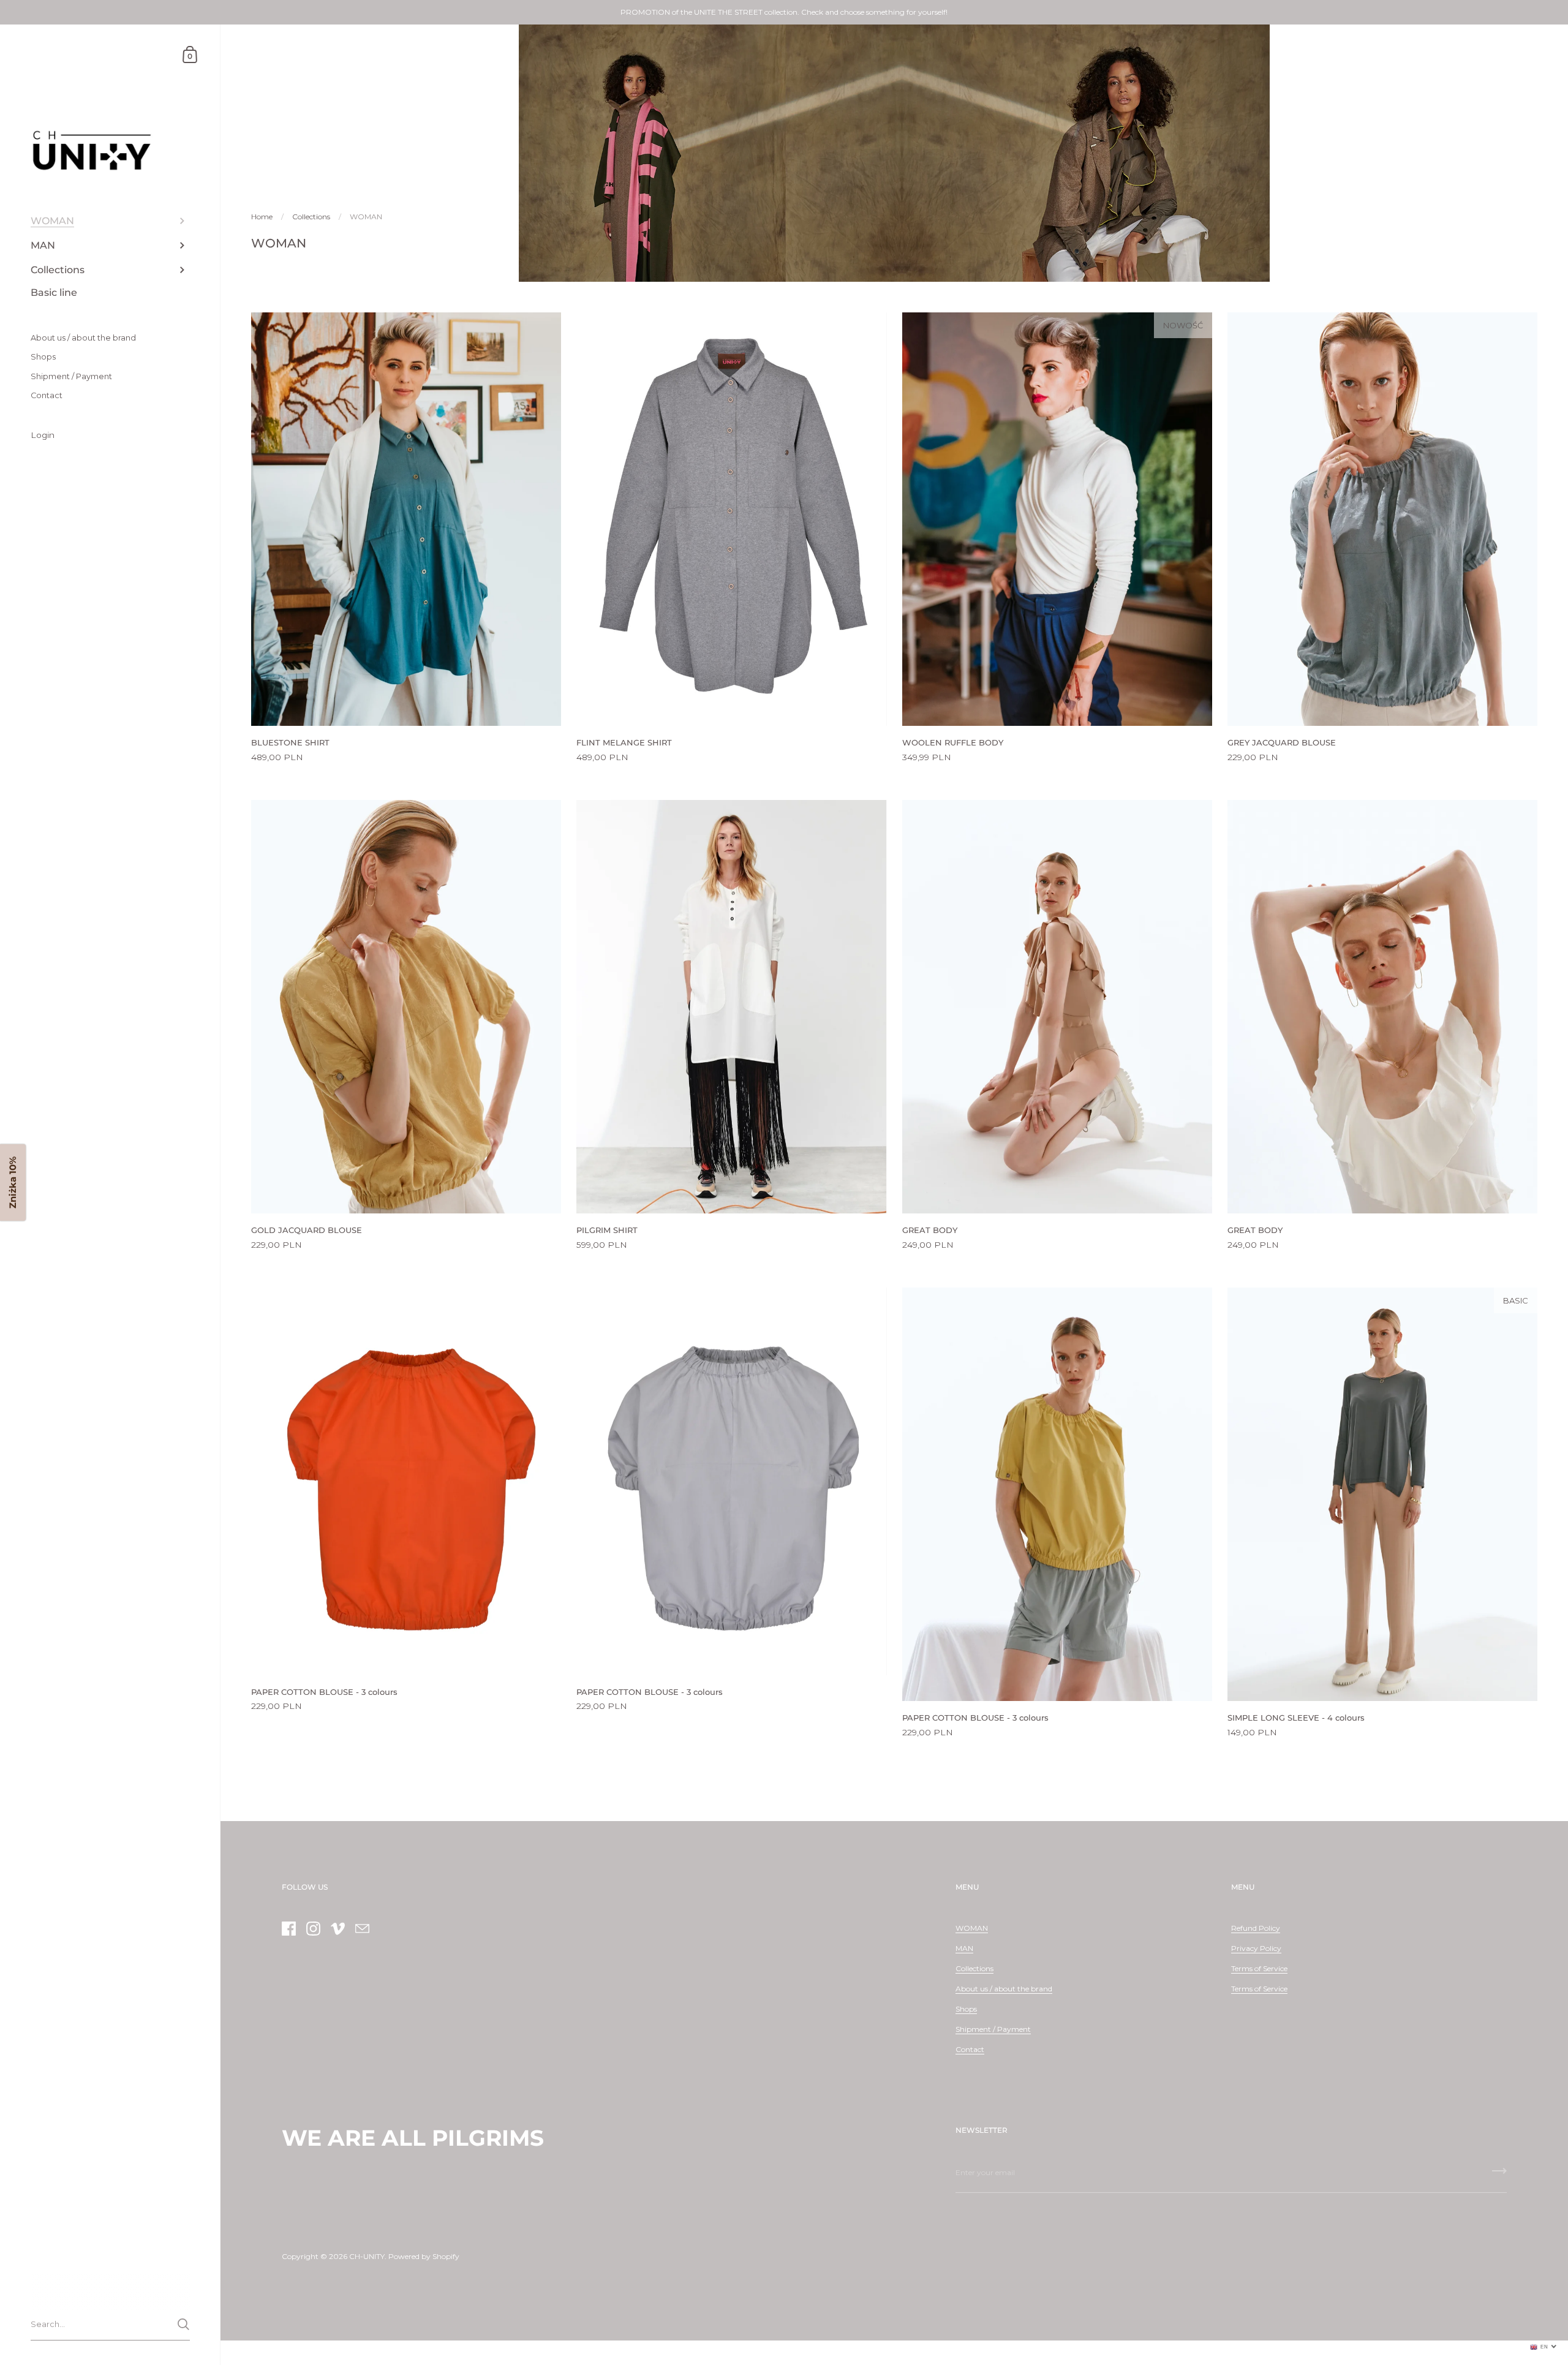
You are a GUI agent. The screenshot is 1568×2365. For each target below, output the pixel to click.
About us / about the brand (1004, 1989)
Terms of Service (1259, 1968)
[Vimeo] (337, 1929)
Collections (311, 217)
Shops (966, 2009)
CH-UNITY (367, 2256)
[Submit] (183, 2324)
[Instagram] (313, 1929)
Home (262, 217)
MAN (964, 1948)
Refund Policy (1256, 1928)
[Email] (362, 1929)
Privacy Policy (1256, 1948)
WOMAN (972, 1928)
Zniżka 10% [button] (13, 1182)
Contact (970, 2049)
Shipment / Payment (993, 2029)
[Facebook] (288, 1929)
